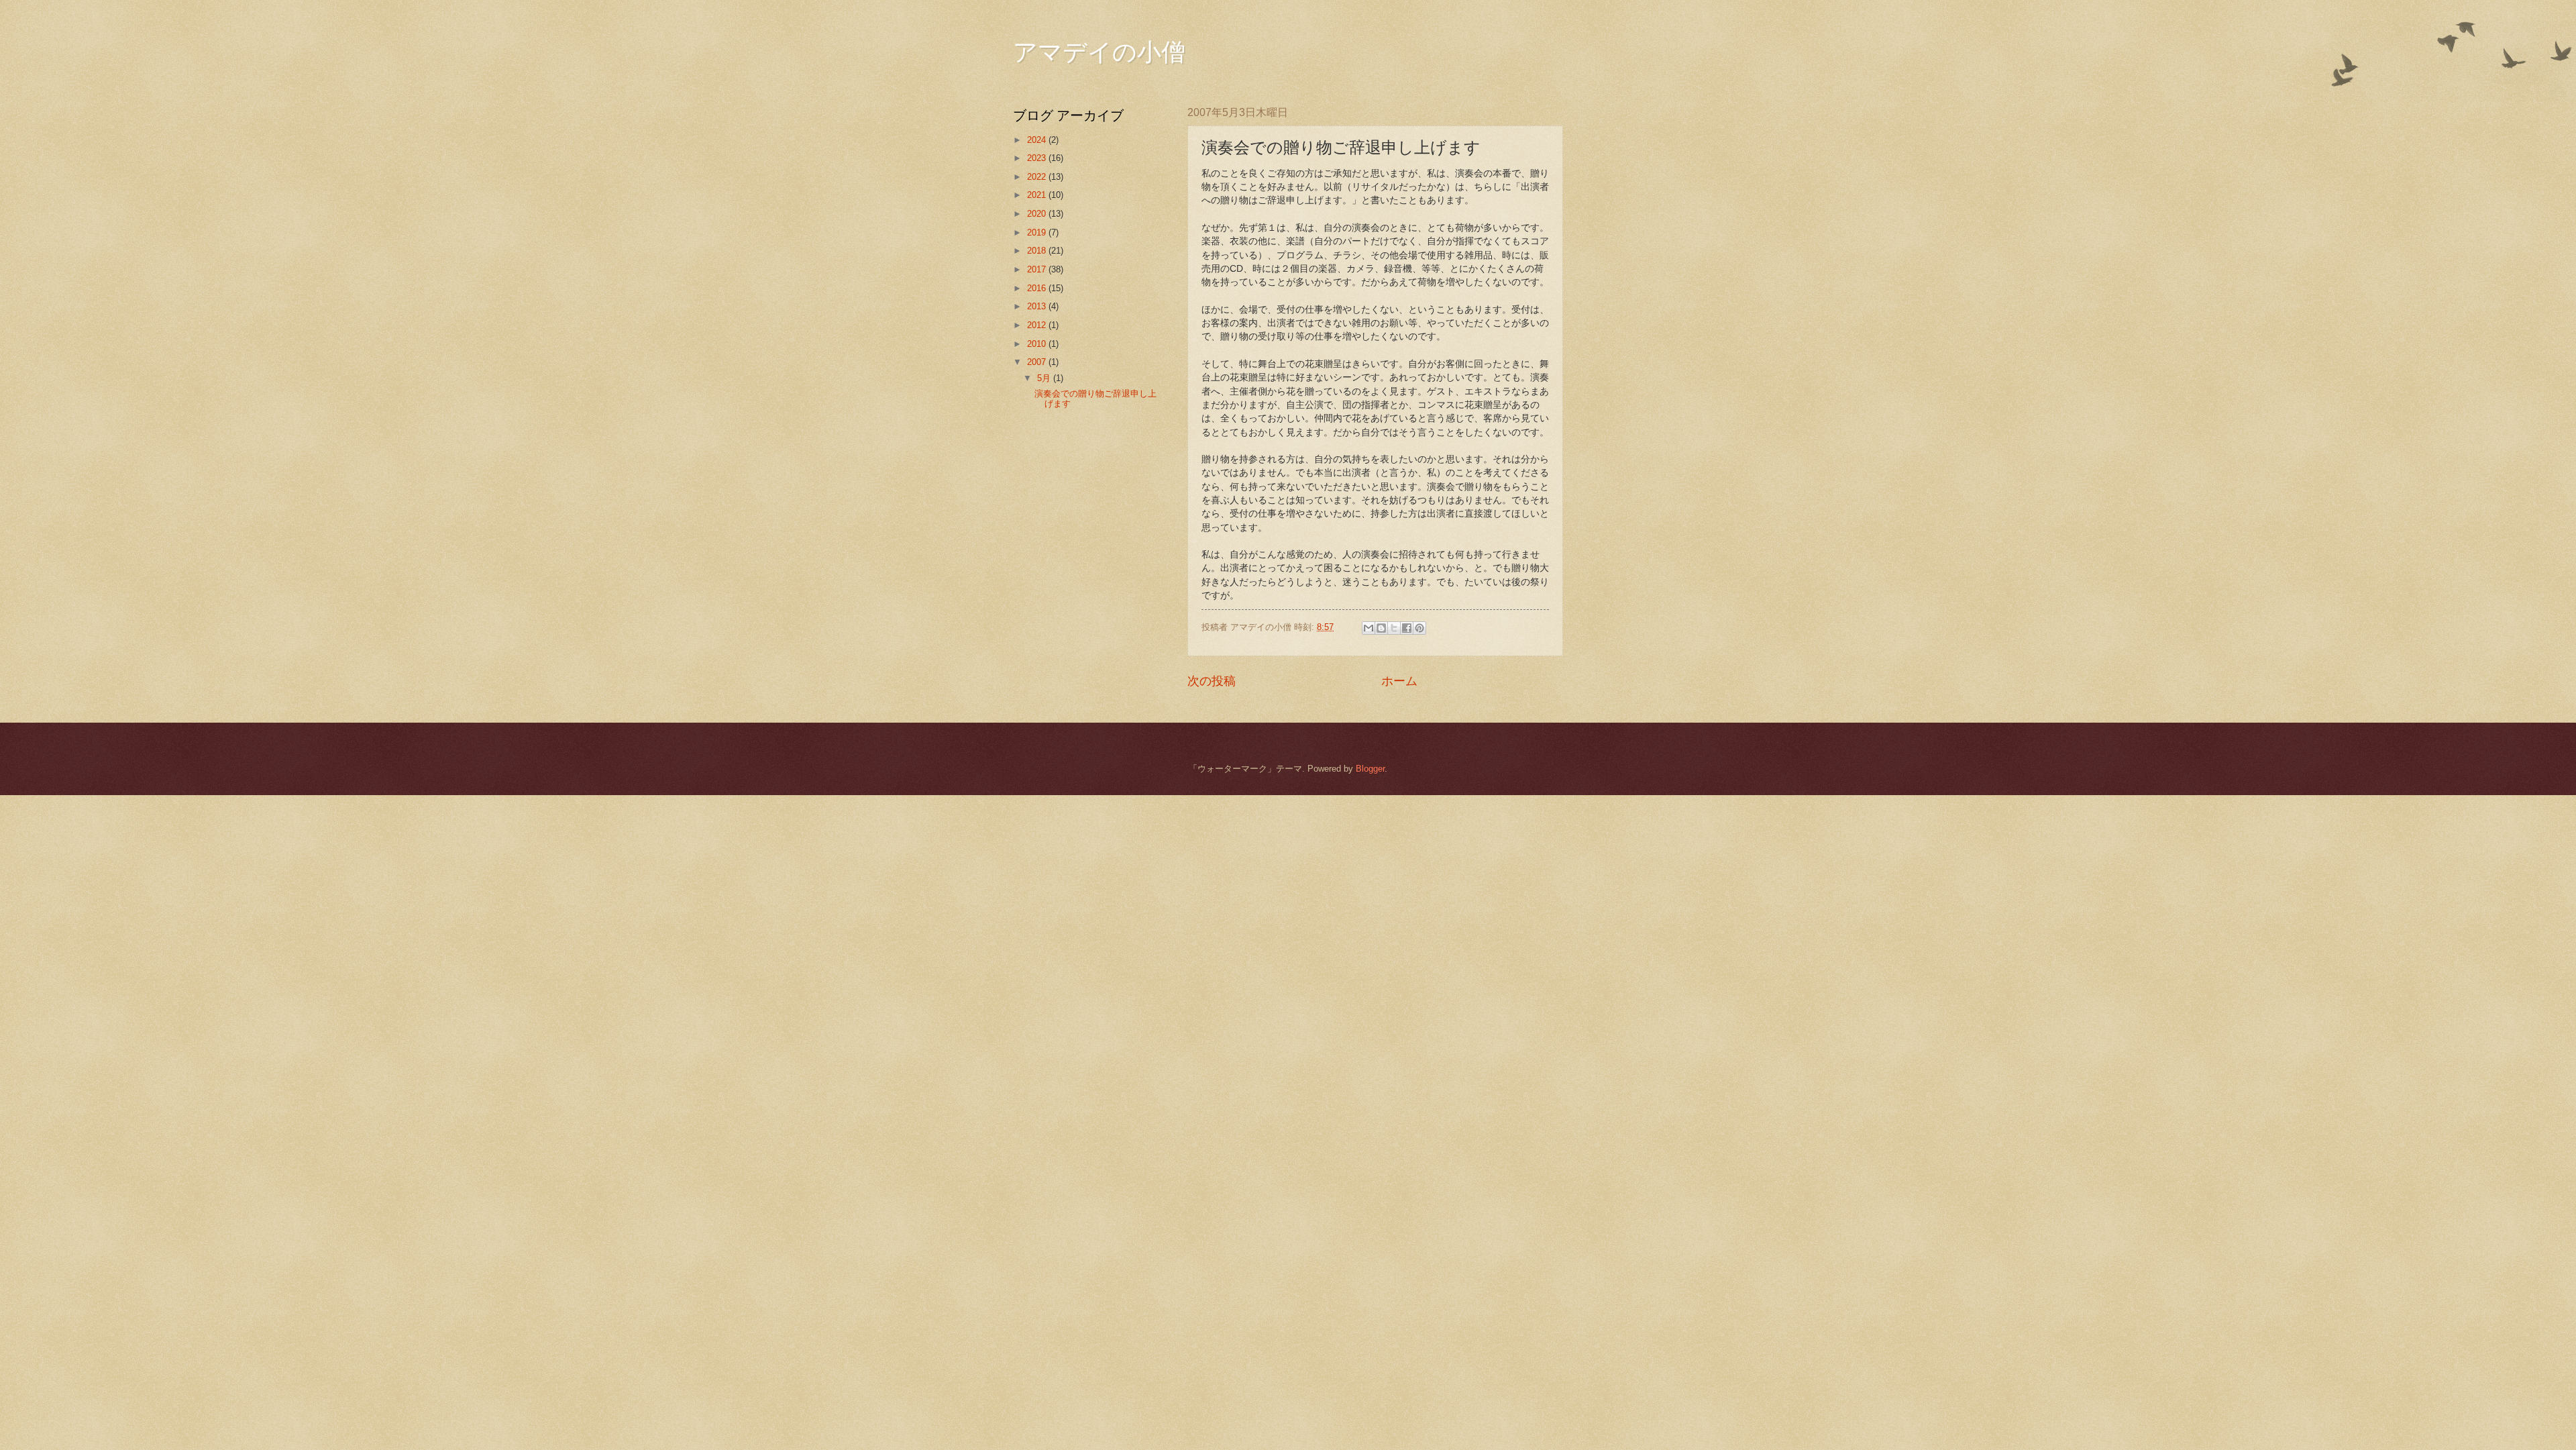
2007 (1038, 362)
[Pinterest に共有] (1419, 628)
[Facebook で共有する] (1407, 628)
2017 (1038, 269)
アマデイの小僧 (1099, 51)
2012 (1038, 325)
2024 (1038, 140)
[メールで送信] (1368, 628)
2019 (1038, 232)
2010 (1038, 344)
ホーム (1399, 681)
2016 (1038, 288)
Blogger (1370, 769)
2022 (1038, 177)
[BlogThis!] (1381, 628)
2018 (1038, 251)
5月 (1045, 378)
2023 (1038, 158)
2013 (1038, 306)
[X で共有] (1394, 628)
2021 (1038, 195)
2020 (1038, 214)
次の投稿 (1212, 681)
